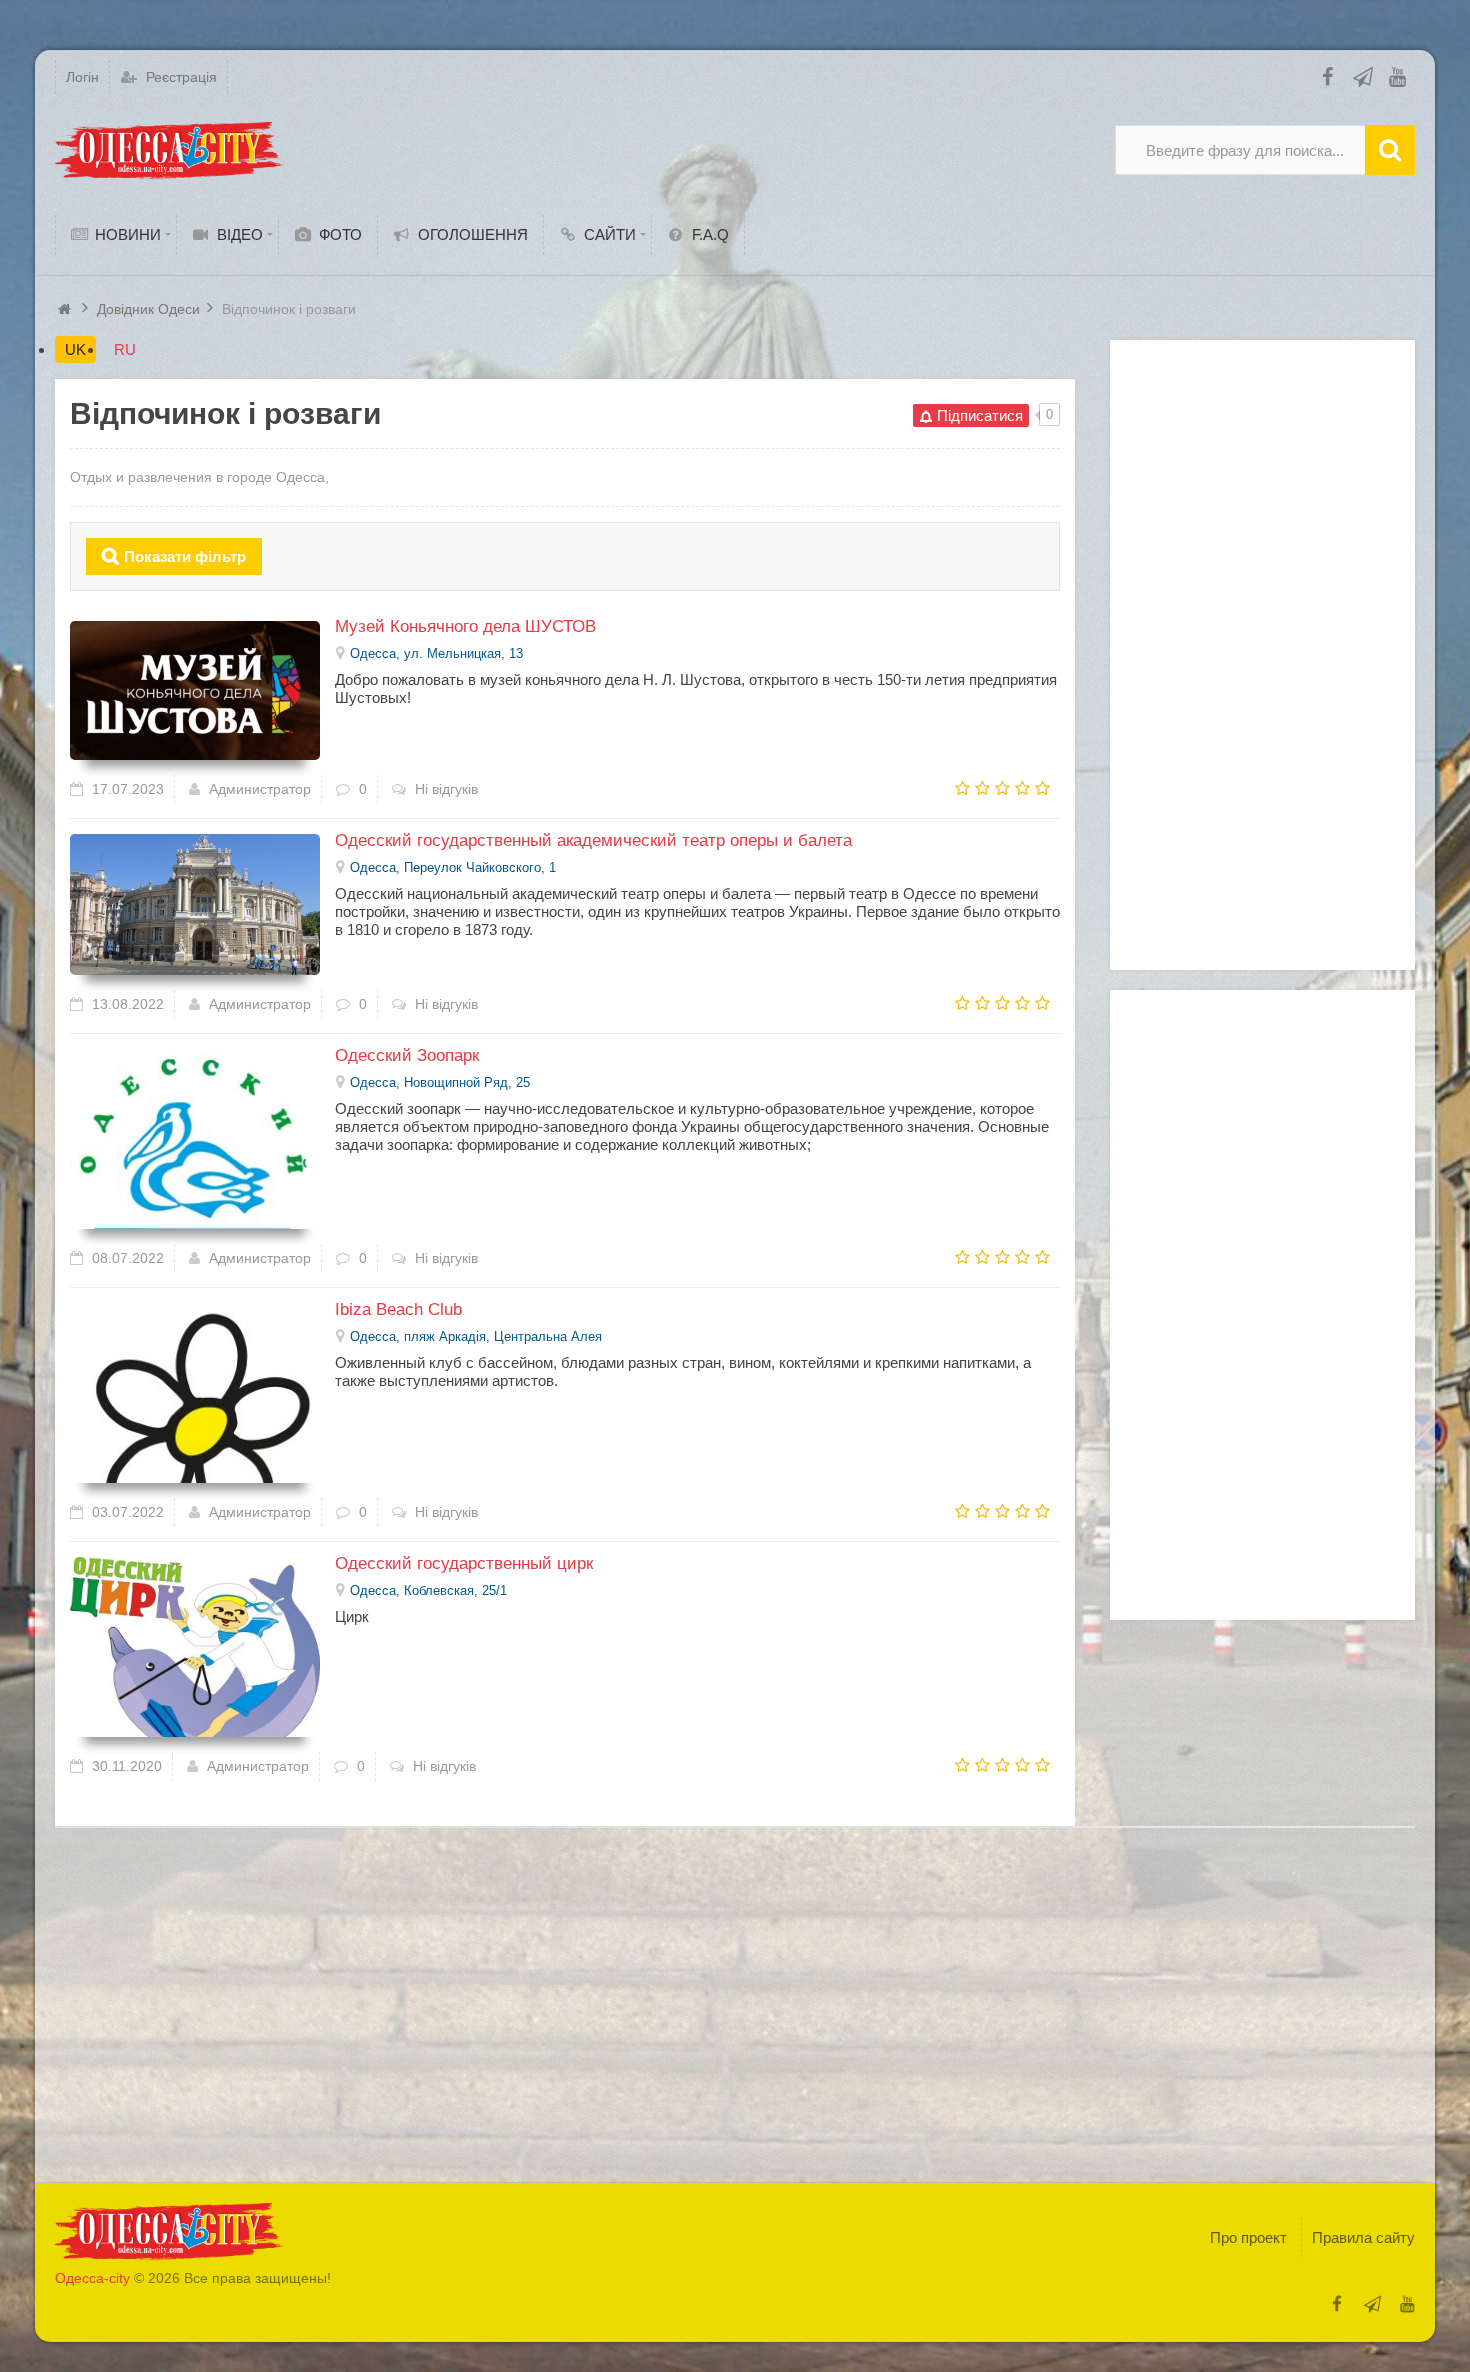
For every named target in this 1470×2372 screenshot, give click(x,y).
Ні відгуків (446, 789)
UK (75, 349)
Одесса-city (92, 2278)
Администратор (260, 789)
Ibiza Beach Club (398, 1309)
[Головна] (67, 309)
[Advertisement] (1262, 655)
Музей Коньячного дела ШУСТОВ (465, 626)
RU (125, 349)
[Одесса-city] (170, 150)
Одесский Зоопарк (407, 1055)
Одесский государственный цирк (464, 1563)
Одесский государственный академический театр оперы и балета (593, 840)
